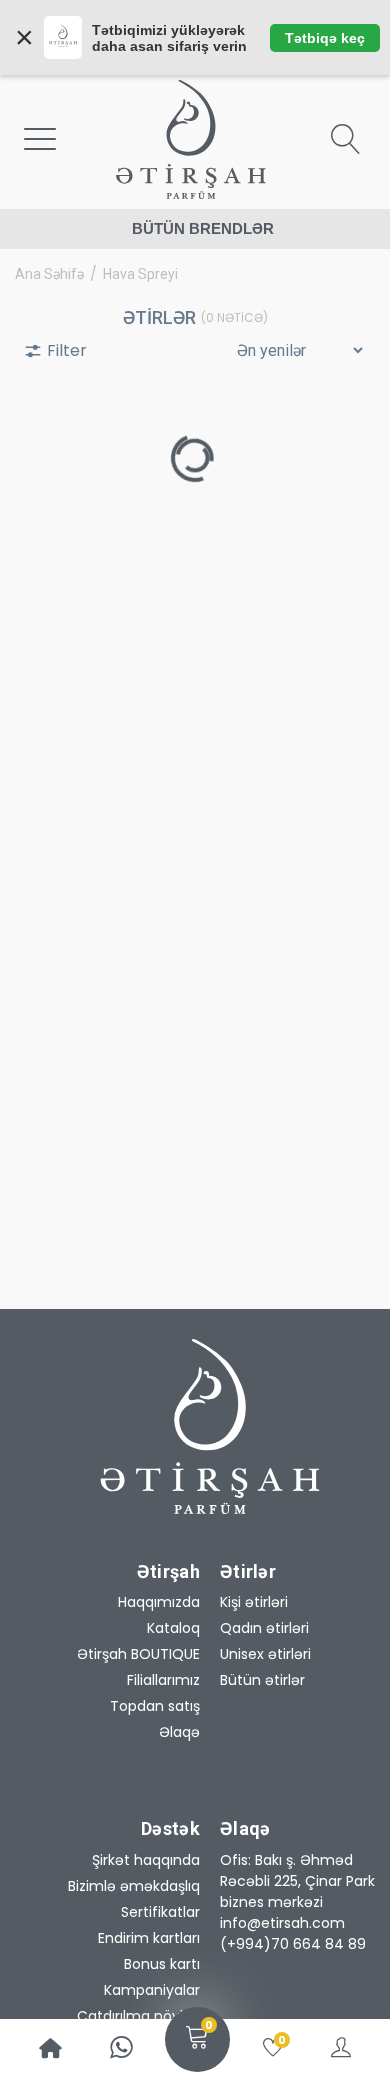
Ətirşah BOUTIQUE (138, 1654)
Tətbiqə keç (325, 38)
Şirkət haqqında (146, 1860)
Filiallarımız (163, 1680)
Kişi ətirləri (254, 1602)
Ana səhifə (49, 274)
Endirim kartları (149, 1938)
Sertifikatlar (160, 1912)
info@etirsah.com (282, 1923)
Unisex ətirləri (265, 1654)
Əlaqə (179, 1732)
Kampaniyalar (152, 1990)
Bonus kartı (162, 1964)
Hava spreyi (140, 274)
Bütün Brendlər (203, 228)
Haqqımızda (159, 1602)
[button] (299, 1881)
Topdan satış (155, 1706)
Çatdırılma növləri (138, 2016)
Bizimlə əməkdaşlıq (134, 1886)
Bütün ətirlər (262, 1680)
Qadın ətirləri (264, 1628)
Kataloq (173, 1628)
